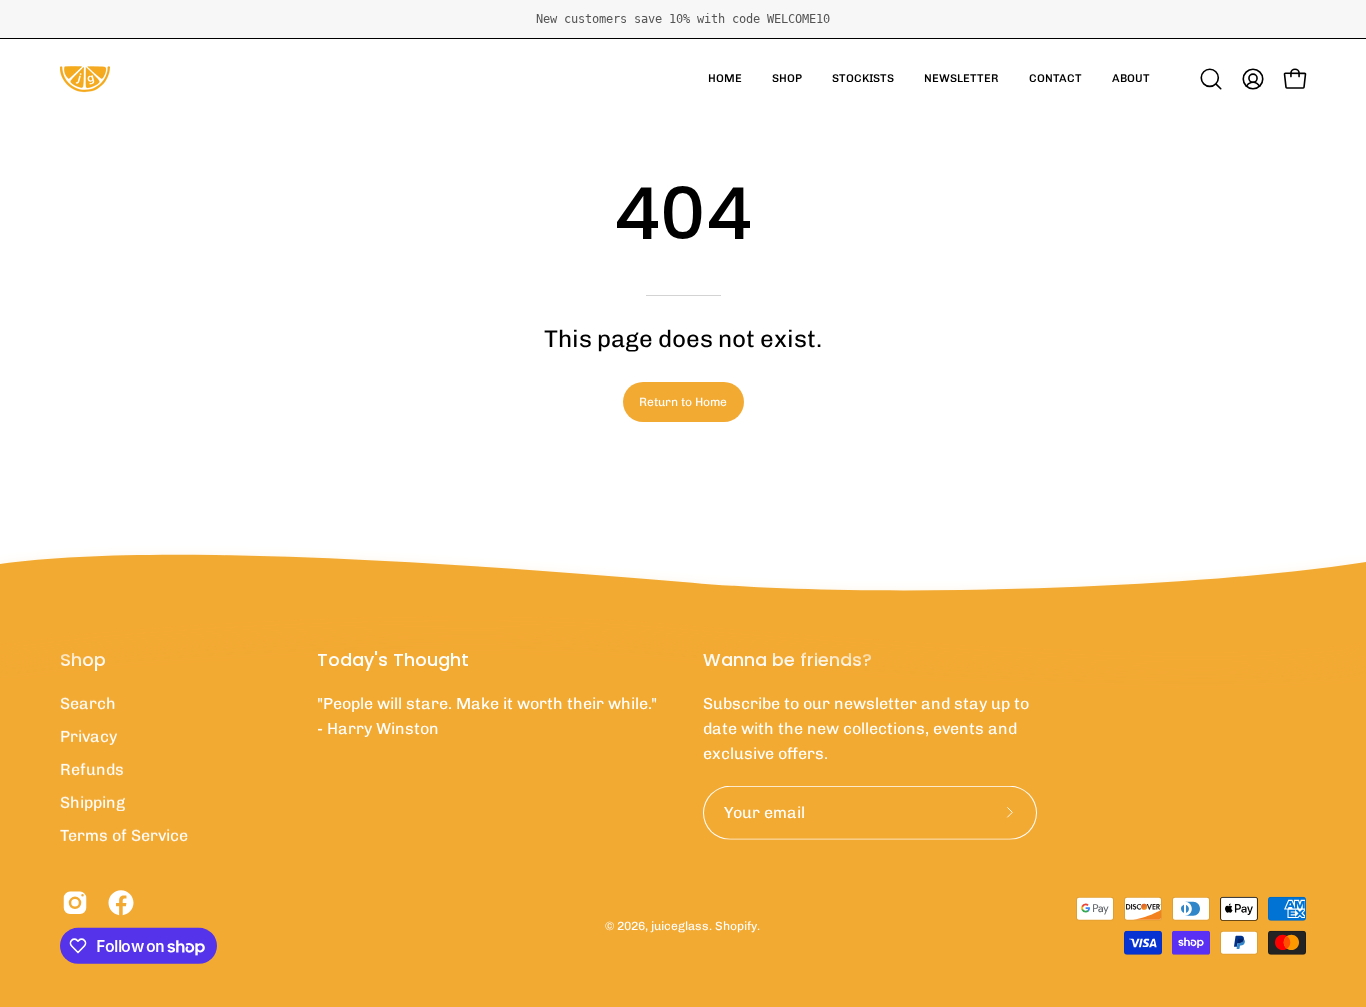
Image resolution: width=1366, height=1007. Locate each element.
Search (88, 703)
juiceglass (680, 925)
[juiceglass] (85, 79)
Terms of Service (124, 835)
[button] (787, 79)
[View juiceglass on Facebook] (121, 903)
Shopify (736, 925)
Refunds (92, 769)
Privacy (88, 736)
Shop (83, 660)
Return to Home (683, 402)
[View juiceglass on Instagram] (75, 903)
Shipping (92, 802)
